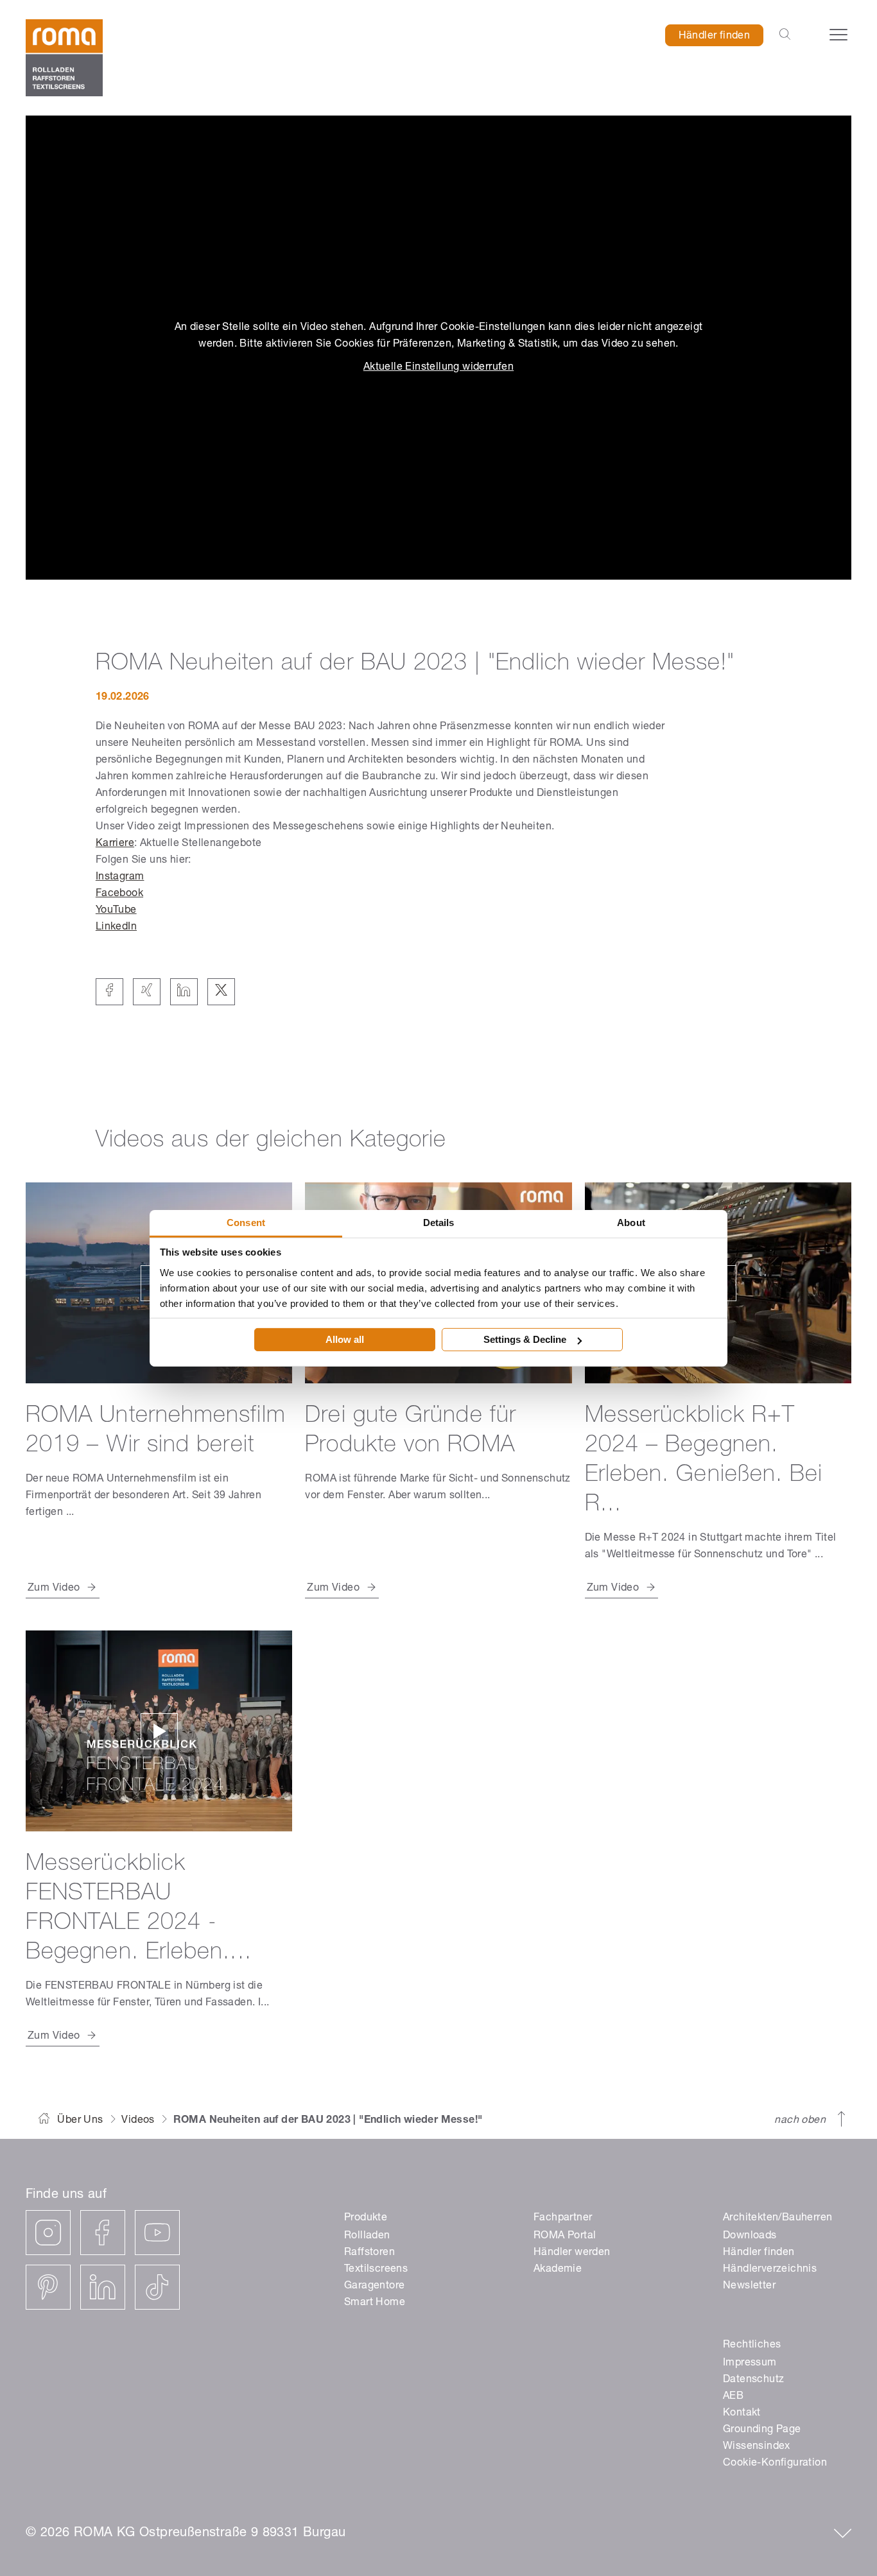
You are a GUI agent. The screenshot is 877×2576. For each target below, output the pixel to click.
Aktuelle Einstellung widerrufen (438, 368)
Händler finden (715, 37)
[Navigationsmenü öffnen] (838, 35)
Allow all (345, 1339)
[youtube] (157, 2233)
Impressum (750, 2364)
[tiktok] (157, 2287)
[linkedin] (103, 2287)
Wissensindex (757, 2447)
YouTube (116, 911)
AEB (733, 2397)
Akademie (558, 2270)
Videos (138, 2121)
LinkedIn (116, 928)
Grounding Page (762, 2430)
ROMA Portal (565, 2236)
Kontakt (742, 2414)
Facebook (119, 894)
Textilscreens (376, 2270)
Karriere (115, 844)
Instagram (120, 877)
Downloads (750, 2236)
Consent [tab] (246, 1222)
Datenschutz (753, 2380)
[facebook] (103, 2233)
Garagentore (374, 2286)
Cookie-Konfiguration (775, 2464)
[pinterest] (48, 2287)
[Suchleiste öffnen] (785, 35)
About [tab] (631, 1222)
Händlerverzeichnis (770, 2270)
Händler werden (572, 2253)
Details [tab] (439, 1222)
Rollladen (367, 2236)
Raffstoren (369, 2253)
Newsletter (749, 2286)
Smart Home (375, 2303)
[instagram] (48, 2233)
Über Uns (80, 2121)
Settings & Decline (525, 1339)
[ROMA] (64, 58)
